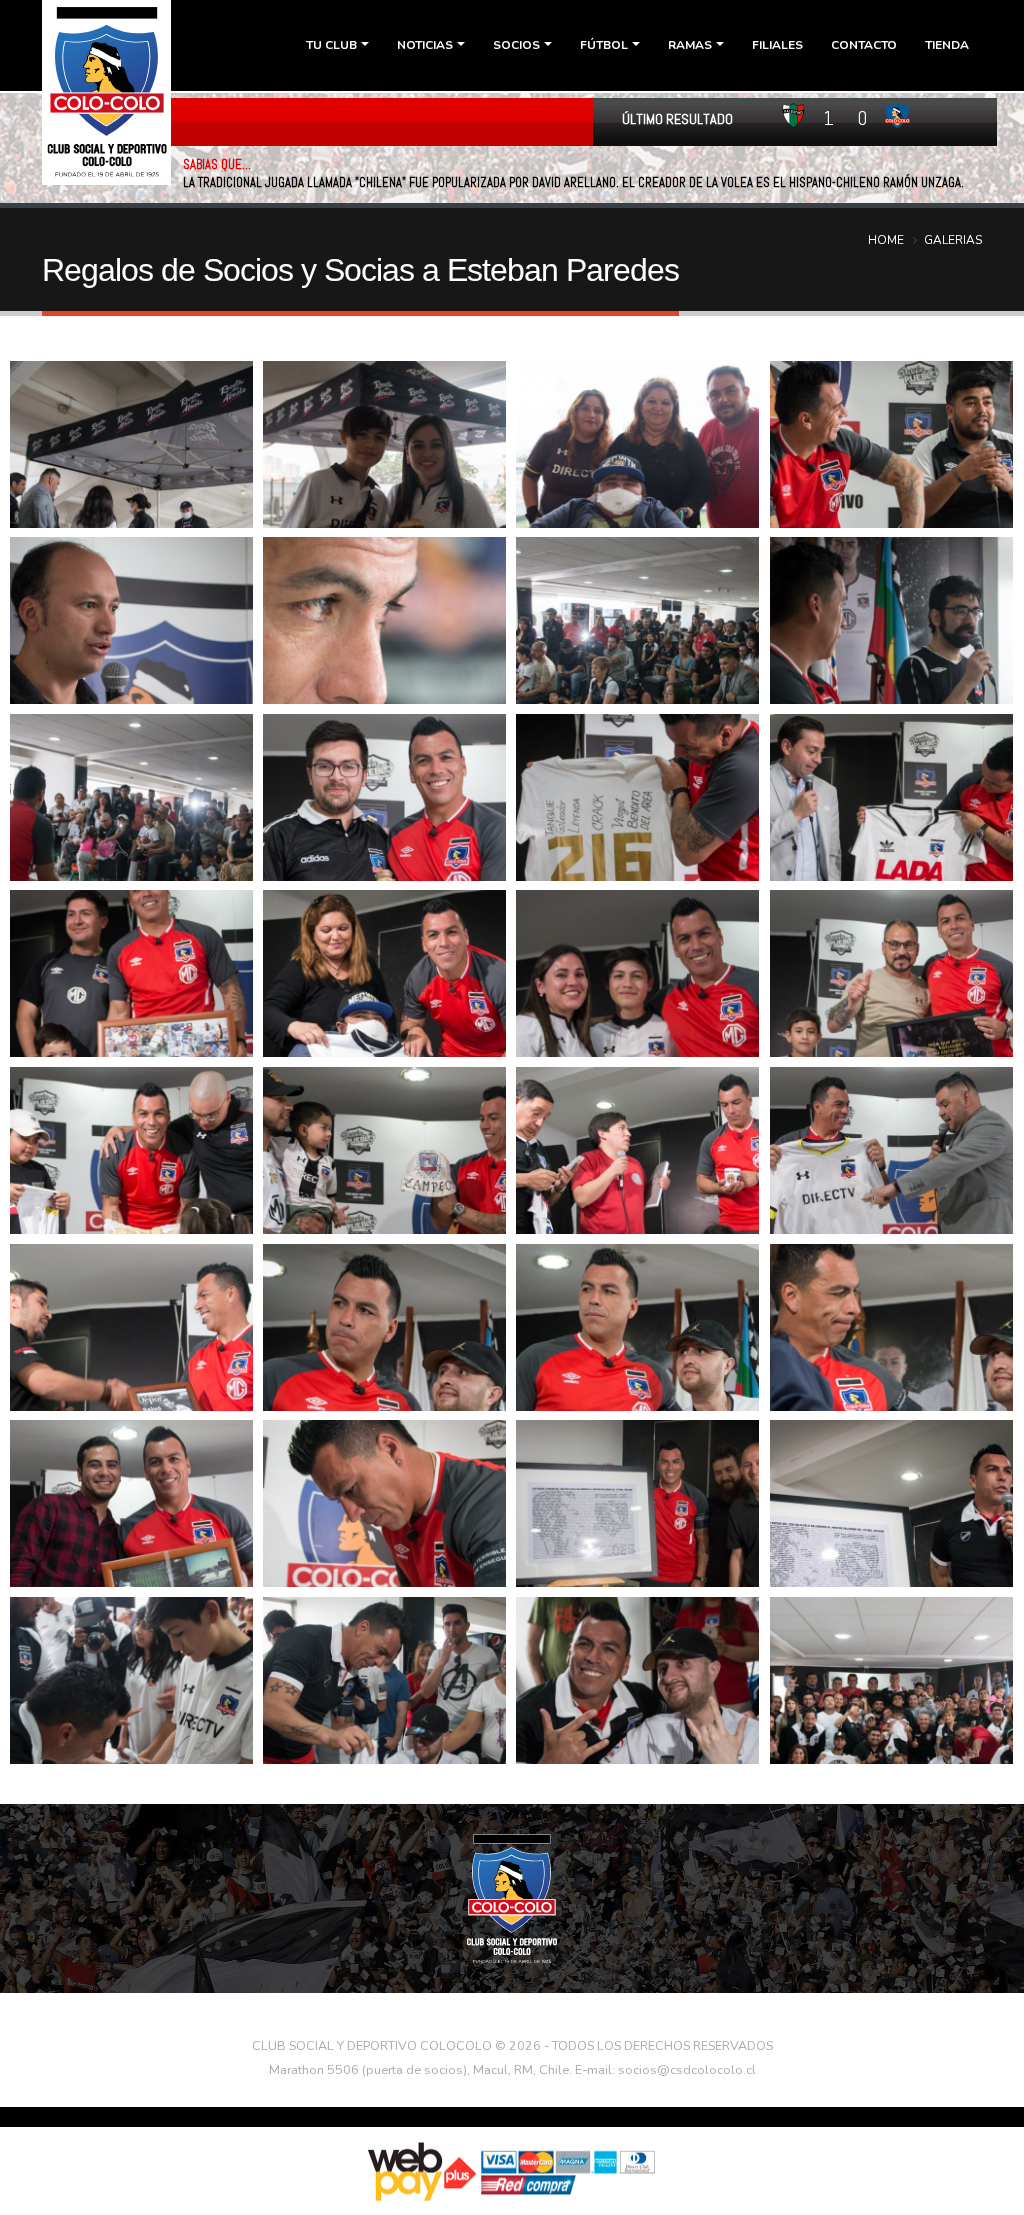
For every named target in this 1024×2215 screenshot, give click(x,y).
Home (886, 240)
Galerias (953, 240)
